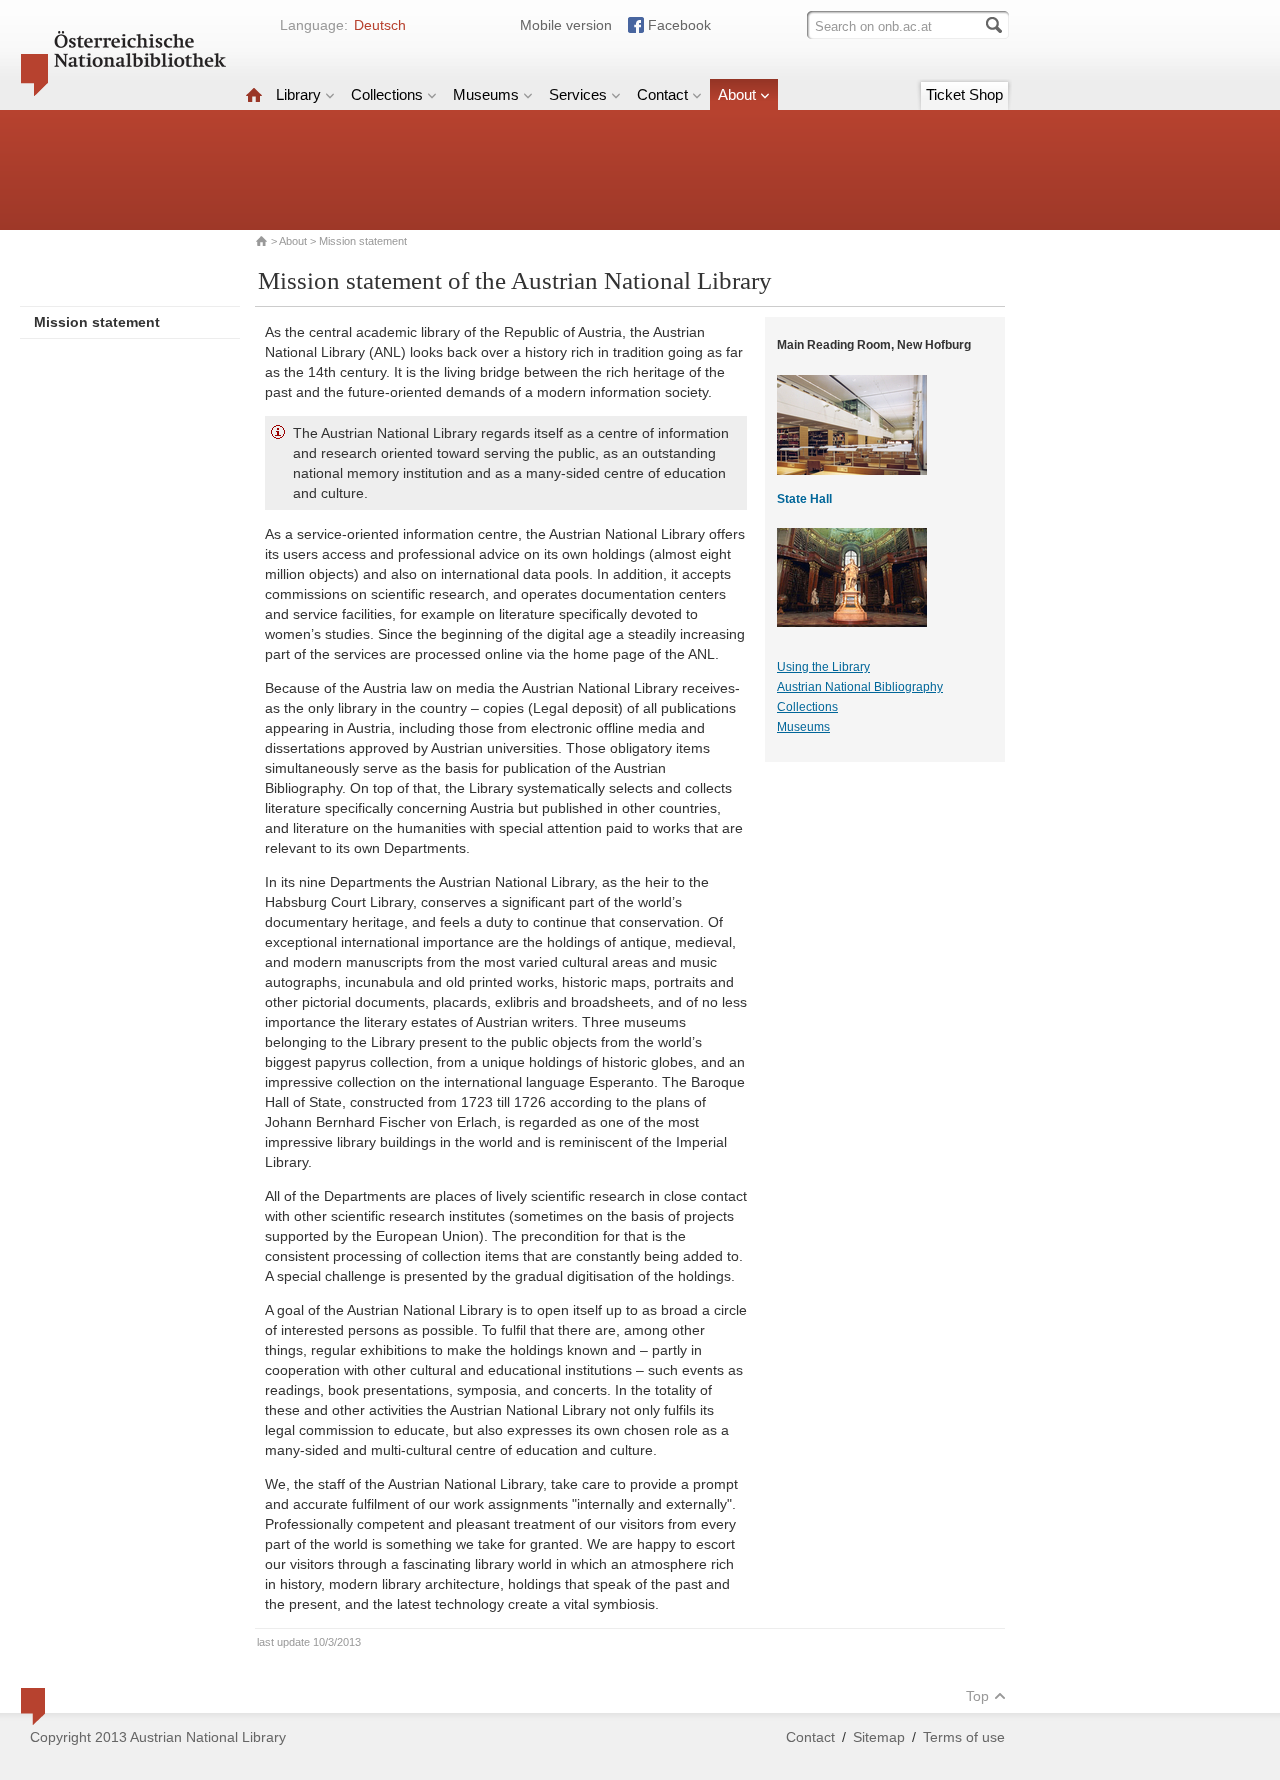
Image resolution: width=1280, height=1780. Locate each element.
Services (578, 94)
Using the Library (823, 667)
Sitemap (879, 1737)
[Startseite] (254, 94)
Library (298, 94)
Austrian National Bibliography (860, 687)
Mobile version (566, 25)
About (737, 94)
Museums (486, 94)
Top (977, 1696)
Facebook (679, 25)
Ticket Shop (964, 94)
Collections (387, 94)
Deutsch (380, 25)
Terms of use (964, 1737)
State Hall (804, 499)
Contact (662, 94)
